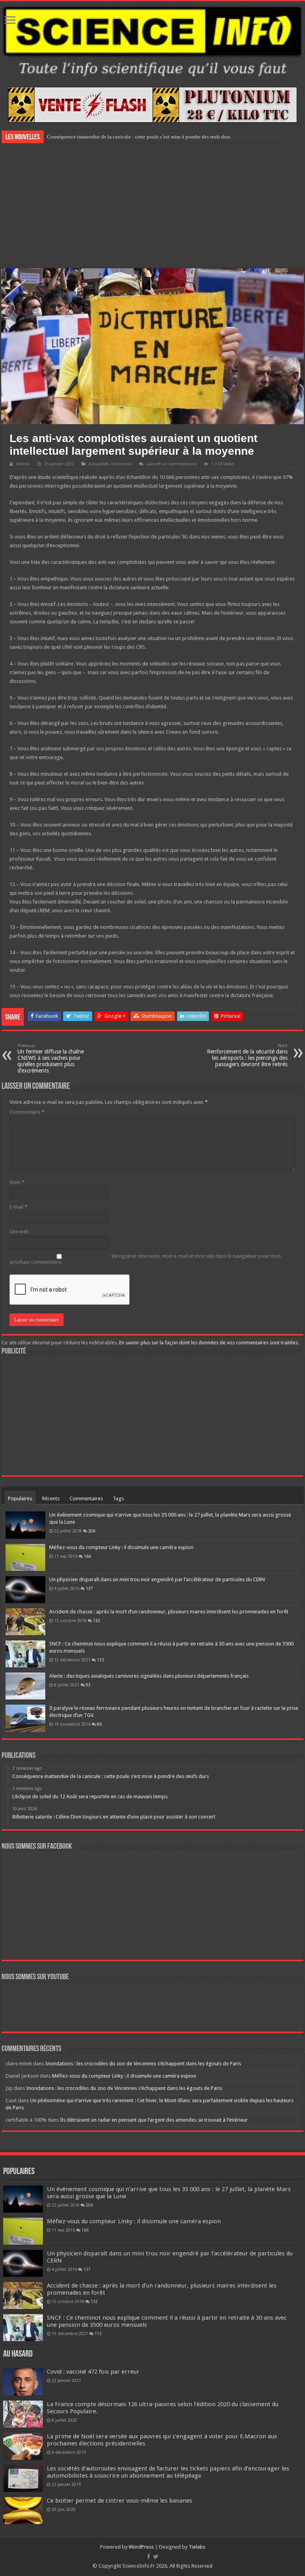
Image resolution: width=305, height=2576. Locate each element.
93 (88, 1685)
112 (100, 1660)
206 (92, 1531)
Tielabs (197, 2547)
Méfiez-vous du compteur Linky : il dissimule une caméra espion (121, 1547)
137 (89, 1588)
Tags (118, 1499)
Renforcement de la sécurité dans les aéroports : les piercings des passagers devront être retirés (247, 1055)
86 (99, 1724)
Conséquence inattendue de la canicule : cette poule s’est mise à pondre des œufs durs (139, 137)
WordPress (141, 2547)
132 (97, 1621)
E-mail (18, 1207)
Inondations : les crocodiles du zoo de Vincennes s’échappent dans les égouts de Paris (143, 2064)
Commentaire (27, 1112)
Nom (17, 1182)
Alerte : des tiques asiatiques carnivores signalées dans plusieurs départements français (149, 1676)
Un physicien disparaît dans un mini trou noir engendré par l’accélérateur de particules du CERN (157, 1579)
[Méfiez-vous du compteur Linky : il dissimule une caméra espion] (25, 1557)
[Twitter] (156, 2557)
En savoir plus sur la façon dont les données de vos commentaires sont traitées (208, 1343)
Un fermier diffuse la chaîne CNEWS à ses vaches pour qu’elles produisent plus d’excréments (51, 1058)
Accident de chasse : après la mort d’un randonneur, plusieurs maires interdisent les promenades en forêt (169, 1612)
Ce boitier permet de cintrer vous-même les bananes (120, 2501)
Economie (122, 464)
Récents (51, 1499)
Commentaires (86, 1499)
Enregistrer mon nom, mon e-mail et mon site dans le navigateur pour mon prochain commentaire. (145, 1259)
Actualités (99, 464)
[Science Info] (152, 40)
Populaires (20, 1499)
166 (87, 1556)
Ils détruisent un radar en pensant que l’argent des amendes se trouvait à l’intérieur (154, 2120)
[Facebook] (149, 2557)
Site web (19, 1231)
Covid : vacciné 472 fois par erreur (93, 2372)
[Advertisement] (152, 205)
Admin (23, 464)
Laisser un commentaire (172, 464)
